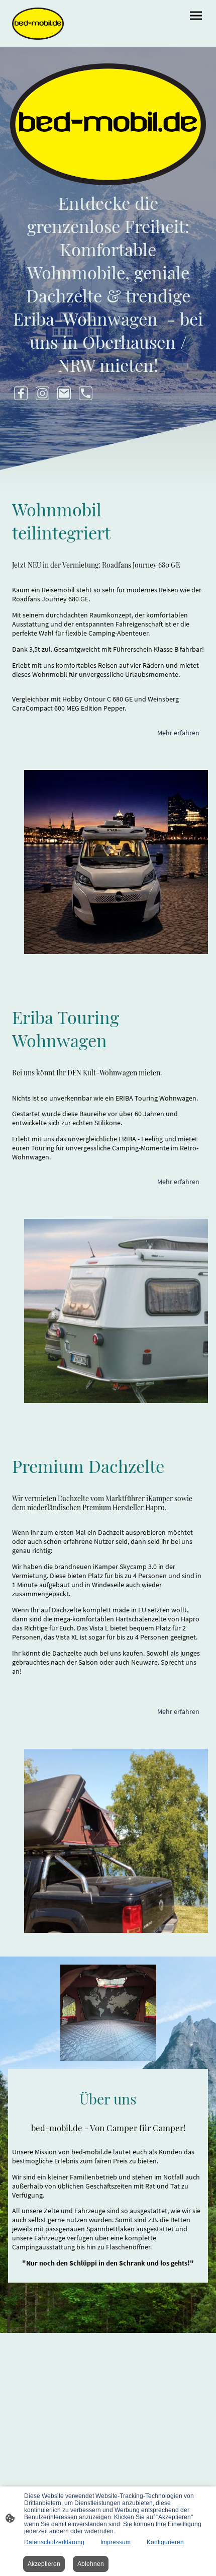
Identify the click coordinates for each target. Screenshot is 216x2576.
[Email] (64, 393)
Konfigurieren (165, 2542)
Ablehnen (91, 2564)
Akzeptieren (44, 2564)
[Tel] (86, 393)
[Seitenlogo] (38, 24)
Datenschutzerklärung (54, 2542)
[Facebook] (21, 393)
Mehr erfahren (178, 733)
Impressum (116, 2542)
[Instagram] (42, 393)
